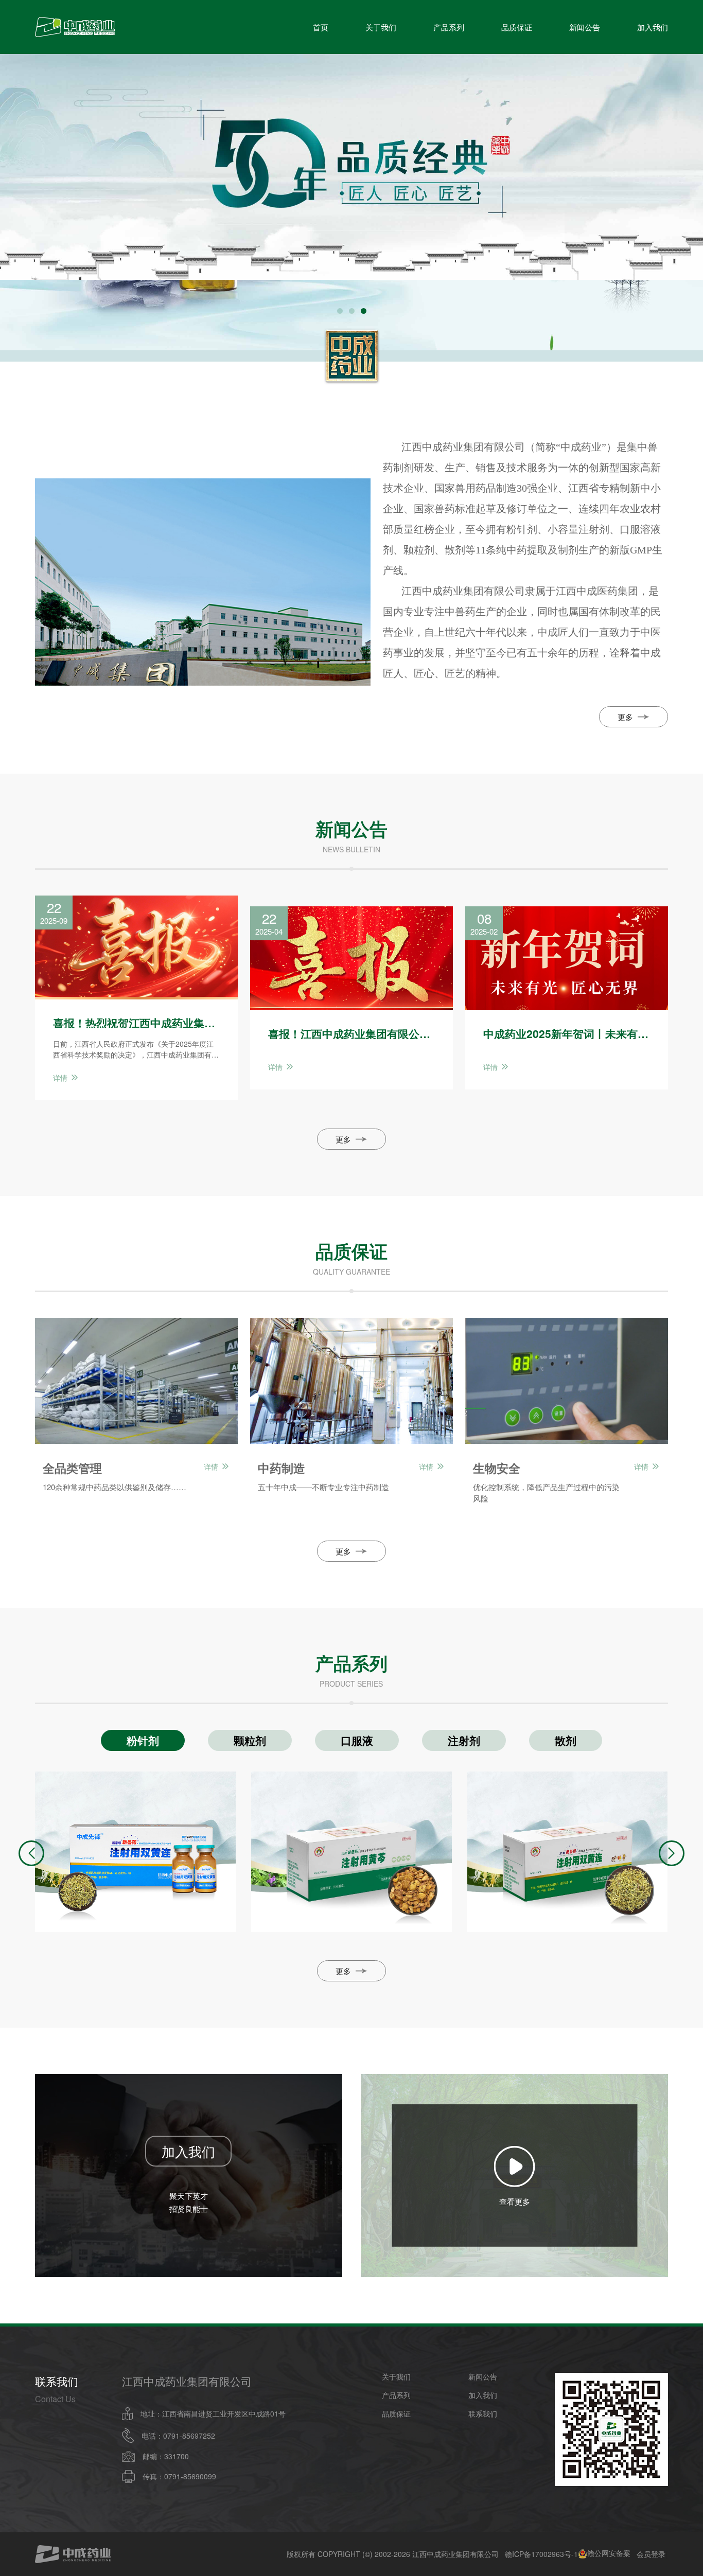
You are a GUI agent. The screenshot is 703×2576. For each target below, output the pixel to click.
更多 (625, 717)
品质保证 (517, 27)
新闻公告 (585, 27)
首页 (321, 27)
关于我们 (381, 27)
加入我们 (653, 27)
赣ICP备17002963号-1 (541, 2554)
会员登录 (651, 2554)
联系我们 (483, 2413)
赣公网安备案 (609, 2554)
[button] (340, 311)
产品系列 (449, 27)
